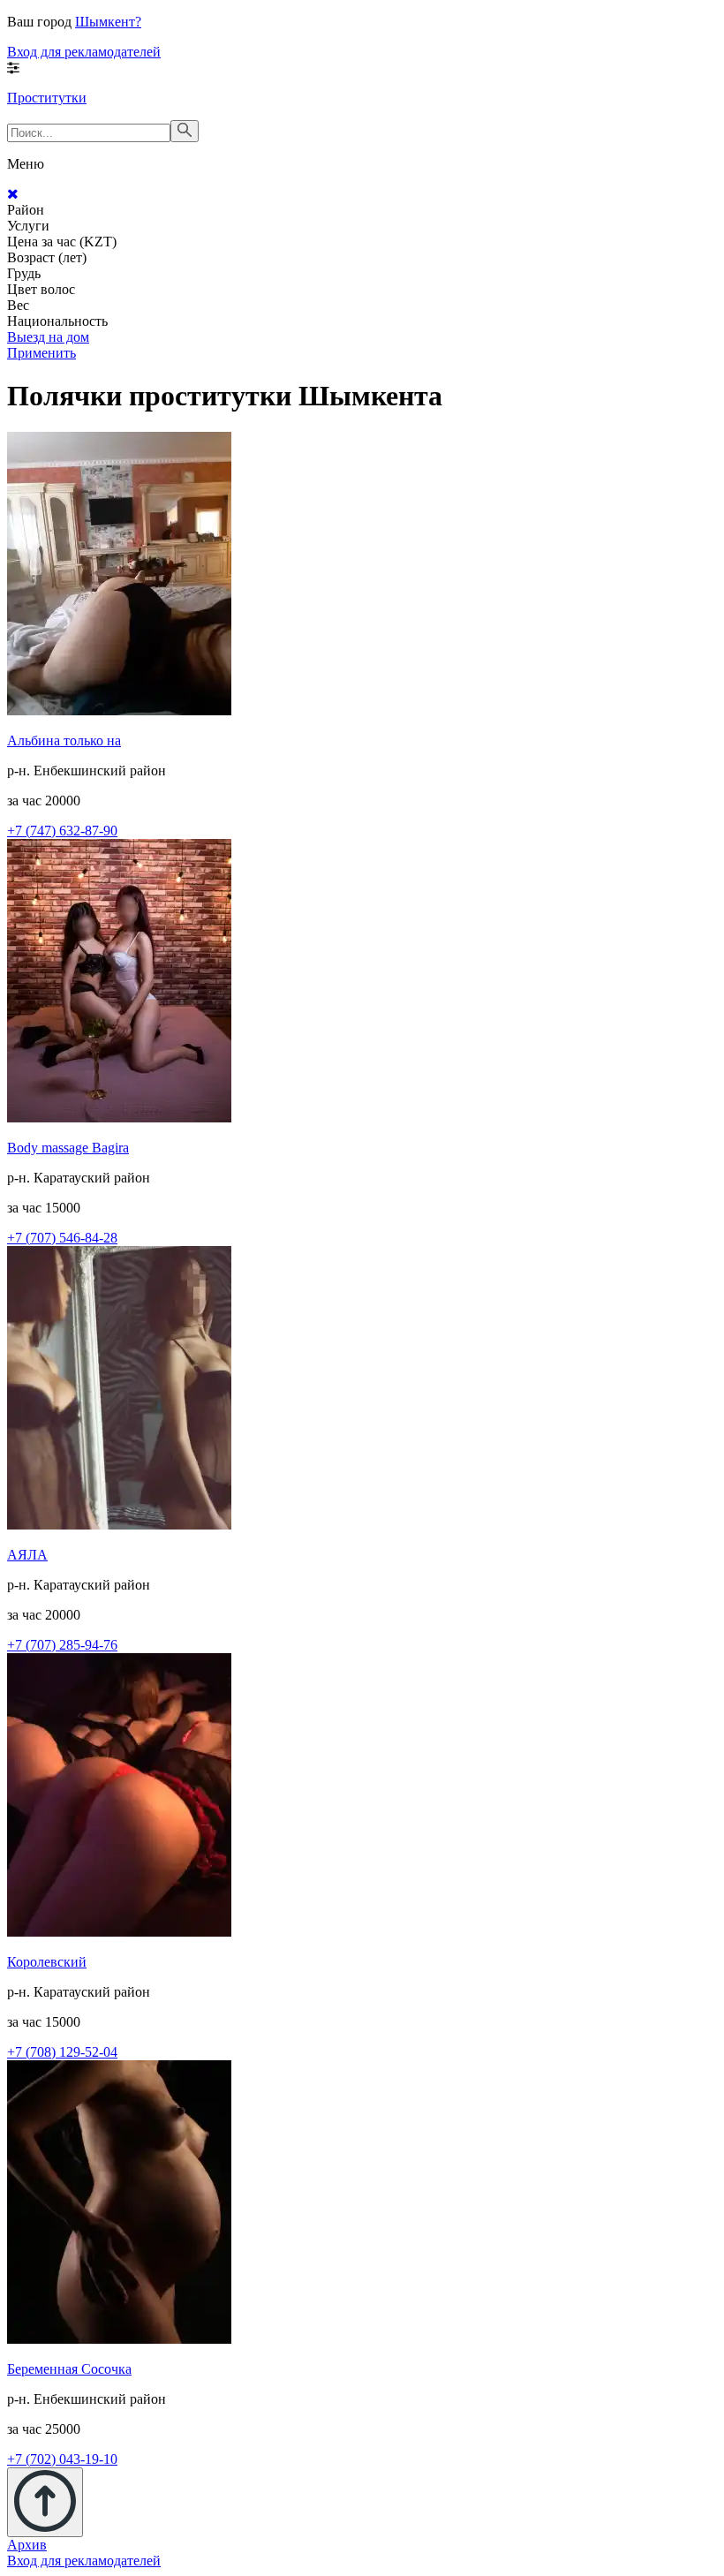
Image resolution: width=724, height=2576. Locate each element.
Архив (27, 2545)
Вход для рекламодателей (84, 52)
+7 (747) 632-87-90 (62, 831)
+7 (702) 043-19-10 (62, 2459)
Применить (41, 353)
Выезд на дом (48, 337)
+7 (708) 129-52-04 (62, 2052)
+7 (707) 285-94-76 (62, 1645)
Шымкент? (108, 22)
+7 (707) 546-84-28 (62, 1238)
